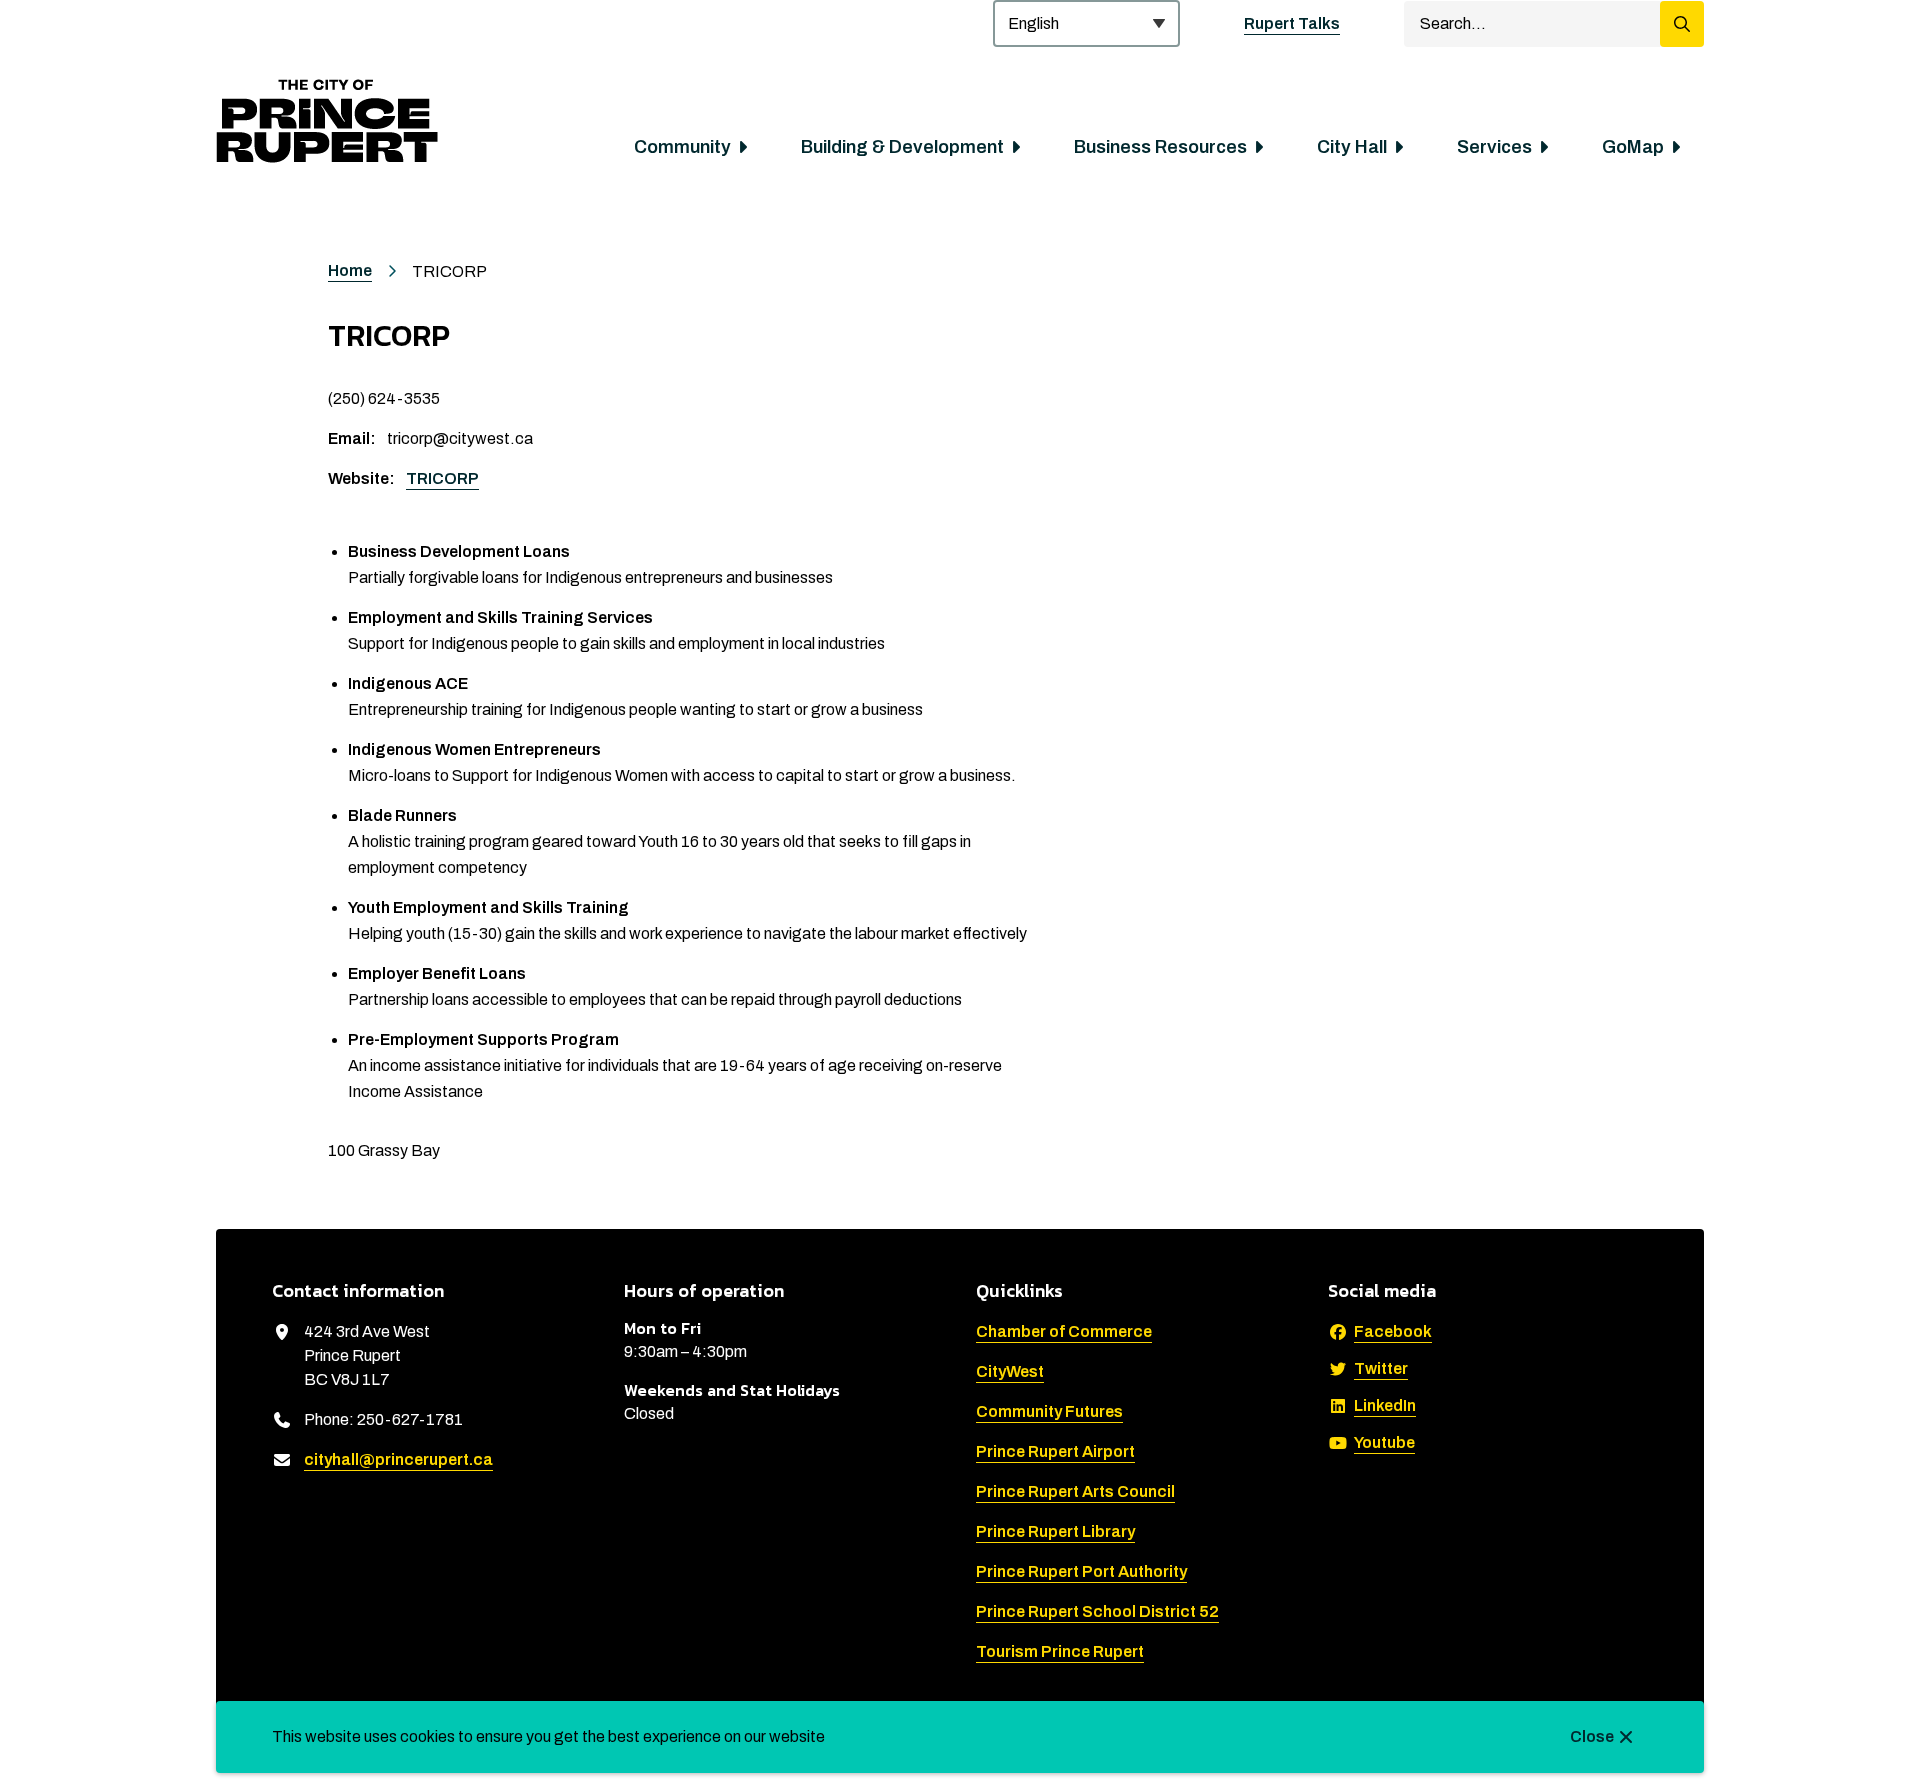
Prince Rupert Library (1055, 1531)
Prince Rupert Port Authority (1081, 1571)
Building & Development (902, 147)
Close (1592, 1736)
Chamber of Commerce (1064, 1331)
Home (350, 270)
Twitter (1381, 1368)
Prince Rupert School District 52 (1097, 1611)
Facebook (1393, 1331)
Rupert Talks (1292, 23)
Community (682, 147)
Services (1494, 147)
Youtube (1384, 1442)
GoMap (1633, 147)
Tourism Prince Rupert (1060, 1651)
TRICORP (442, 478)
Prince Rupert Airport (1055, 1451)
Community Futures (1049, 1411)
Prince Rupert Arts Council (1075, 1491)
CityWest (1010, 1371)
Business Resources (1160, 147)
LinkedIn (1385, 1405)
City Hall (1352, 147)
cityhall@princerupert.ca (398, 1459)
